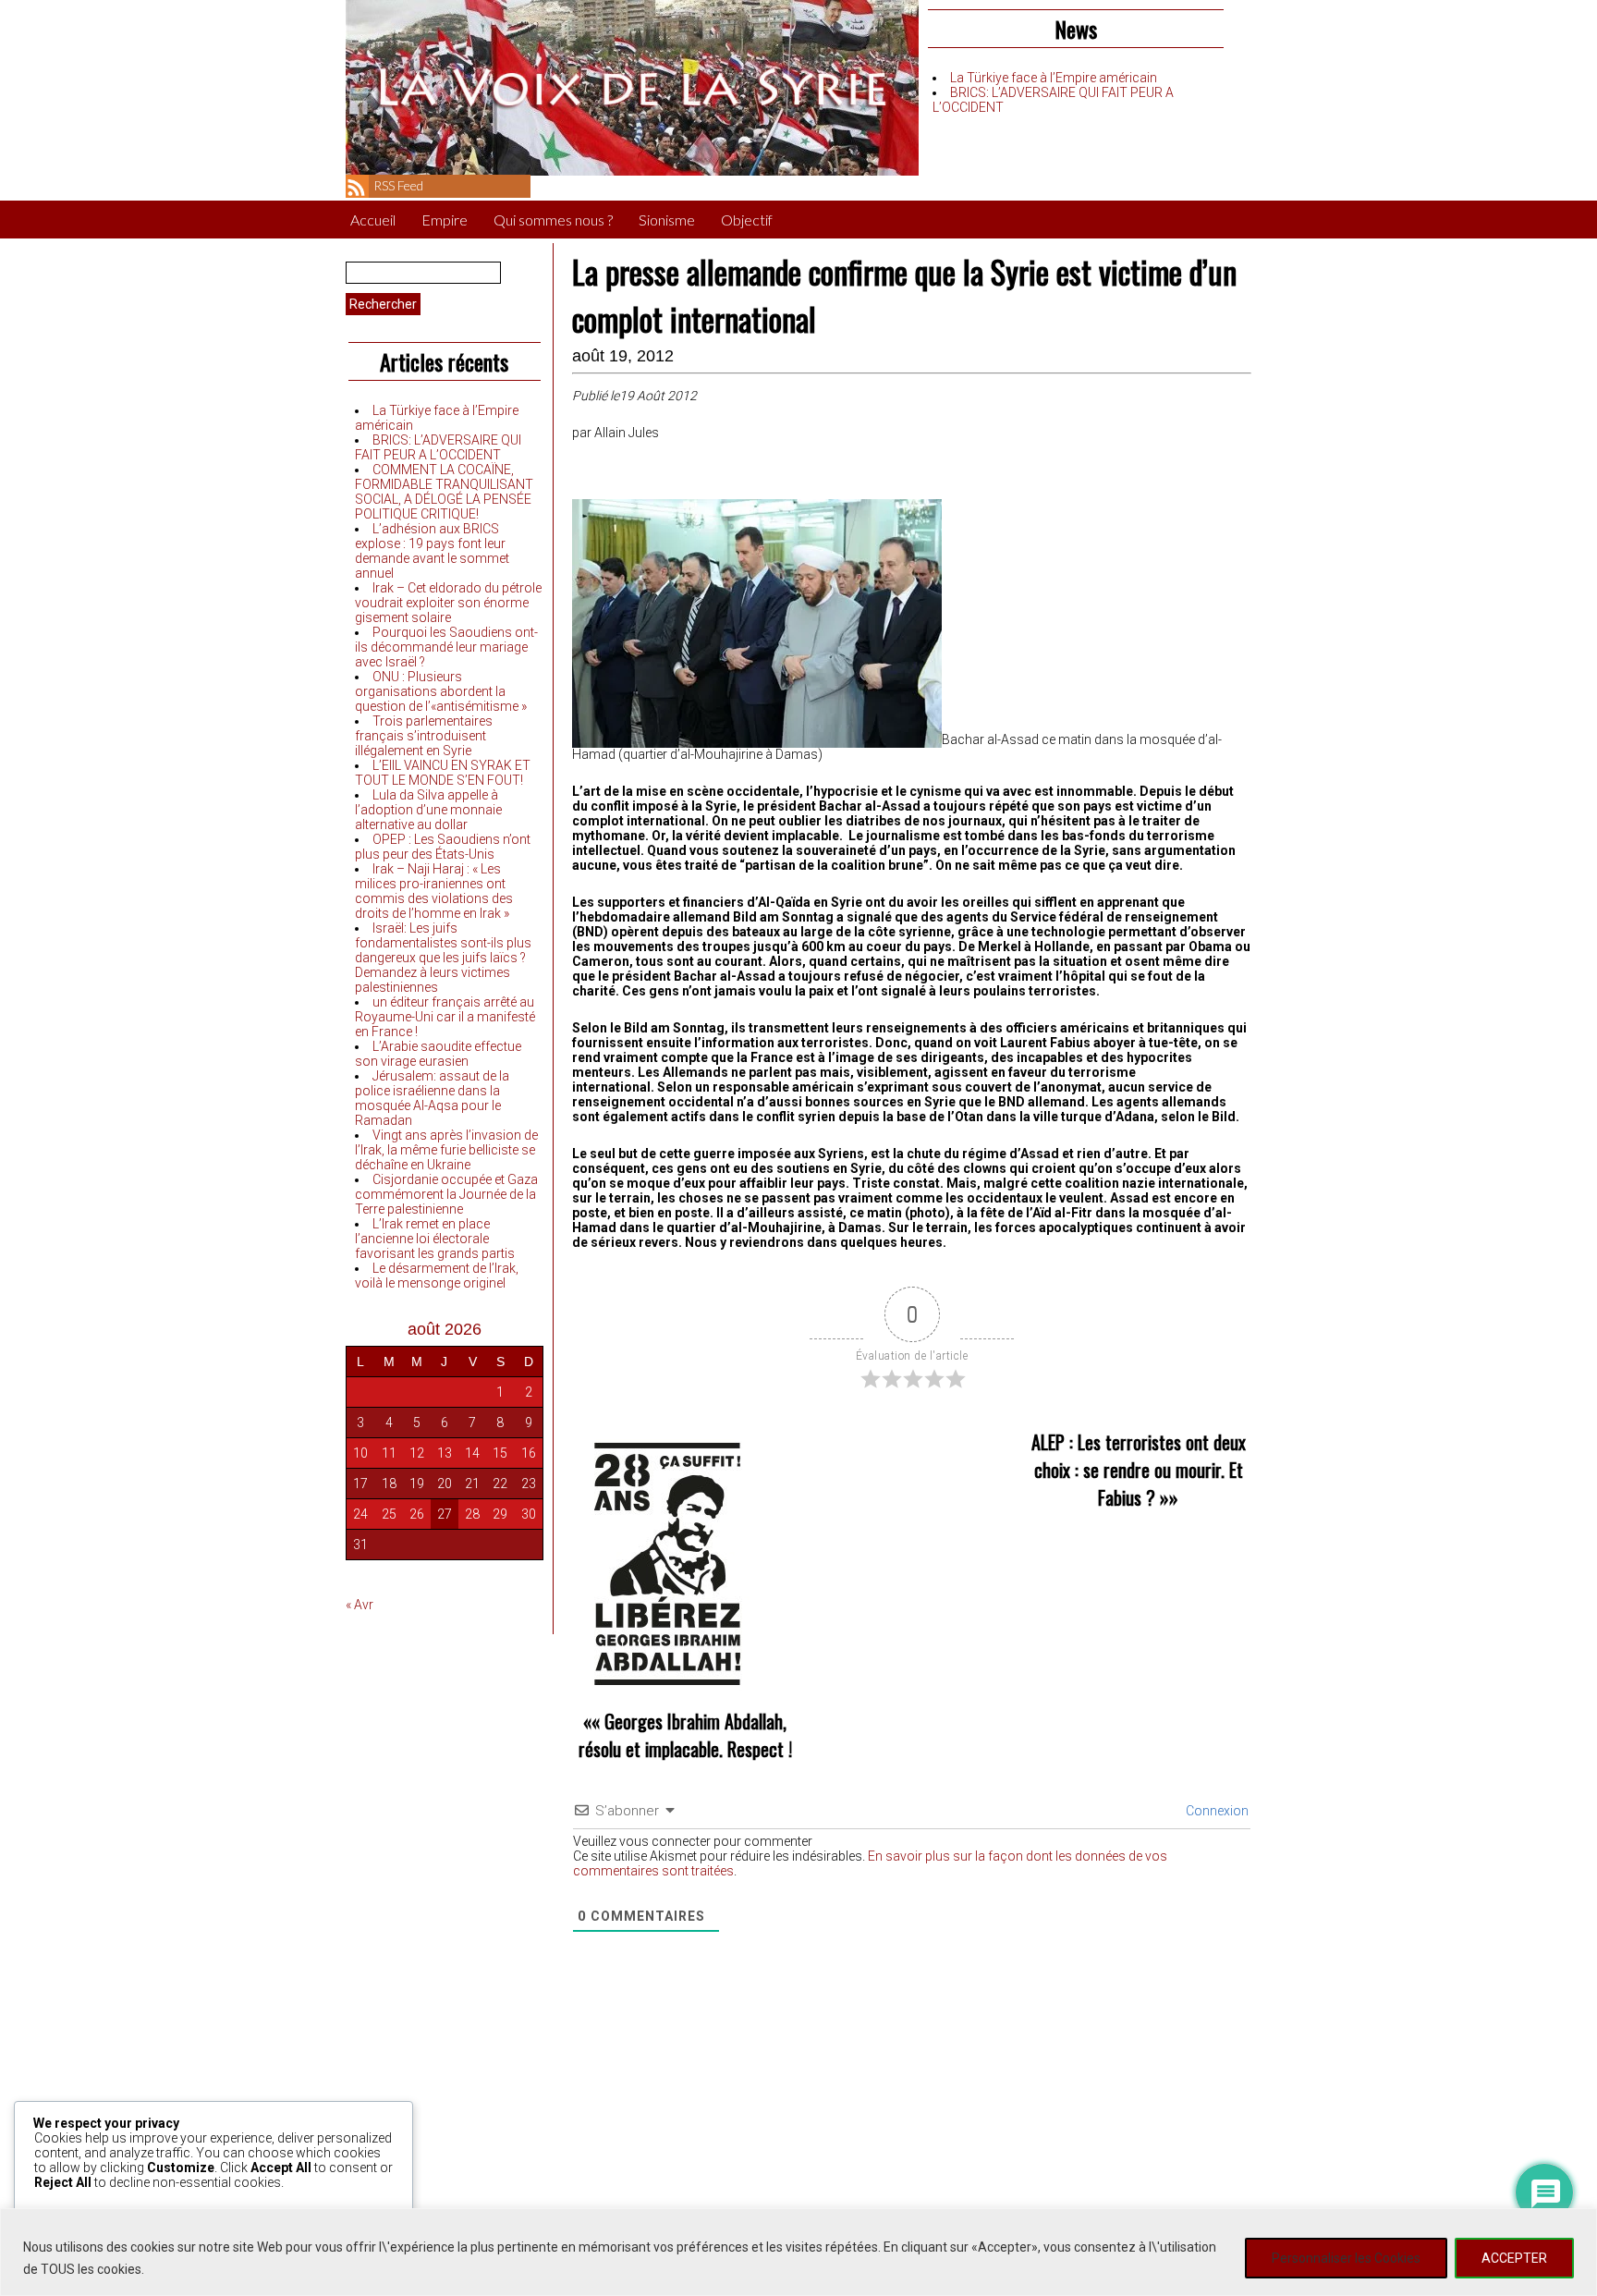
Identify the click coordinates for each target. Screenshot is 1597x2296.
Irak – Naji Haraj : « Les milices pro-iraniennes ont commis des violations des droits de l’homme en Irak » (434, 891)
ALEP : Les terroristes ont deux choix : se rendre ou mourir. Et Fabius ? (1139, 1470)
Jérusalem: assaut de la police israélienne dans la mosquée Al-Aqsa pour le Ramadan (432, 1098)
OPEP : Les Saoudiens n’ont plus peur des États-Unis (443, 847)
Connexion (1216, 1811)
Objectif (747, 220)
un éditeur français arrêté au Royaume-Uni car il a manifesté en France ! (445, 1017)
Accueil (373, 220)
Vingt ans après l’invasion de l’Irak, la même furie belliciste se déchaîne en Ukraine (446, 1150)
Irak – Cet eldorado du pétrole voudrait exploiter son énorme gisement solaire (448, 603)
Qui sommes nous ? (553, 220)
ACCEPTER (1514, 2258)
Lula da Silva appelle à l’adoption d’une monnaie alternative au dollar (428, 810)
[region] (798, 2252)
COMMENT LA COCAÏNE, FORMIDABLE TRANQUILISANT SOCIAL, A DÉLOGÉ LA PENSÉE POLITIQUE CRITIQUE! (444, 492)
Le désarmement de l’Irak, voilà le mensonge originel (437, 1276)
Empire (445, 220)
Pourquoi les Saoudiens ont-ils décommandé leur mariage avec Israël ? (446, 647)
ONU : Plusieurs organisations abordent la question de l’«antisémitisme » (441, 691)
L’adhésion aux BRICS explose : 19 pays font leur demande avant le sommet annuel (432, 551)
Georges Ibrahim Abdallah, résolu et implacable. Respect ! (685, 1735)
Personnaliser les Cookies (1346, 2258)
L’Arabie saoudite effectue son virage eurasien (438, 1054)
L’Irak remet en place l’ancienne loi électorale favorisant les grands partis (435, 1239)
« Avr (360, 1605)
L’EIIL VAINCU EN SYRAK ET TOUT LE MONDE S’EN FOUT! (443, 773)
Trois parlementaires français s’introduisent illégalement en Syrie (424, 736)
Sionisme (667, 220)
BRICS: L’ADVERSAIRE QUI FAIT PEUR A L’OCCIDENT (438, 447)
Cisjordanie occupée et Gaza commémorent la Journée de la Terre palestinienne (446, 1194)
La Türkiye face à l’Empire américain (1054, 78)
